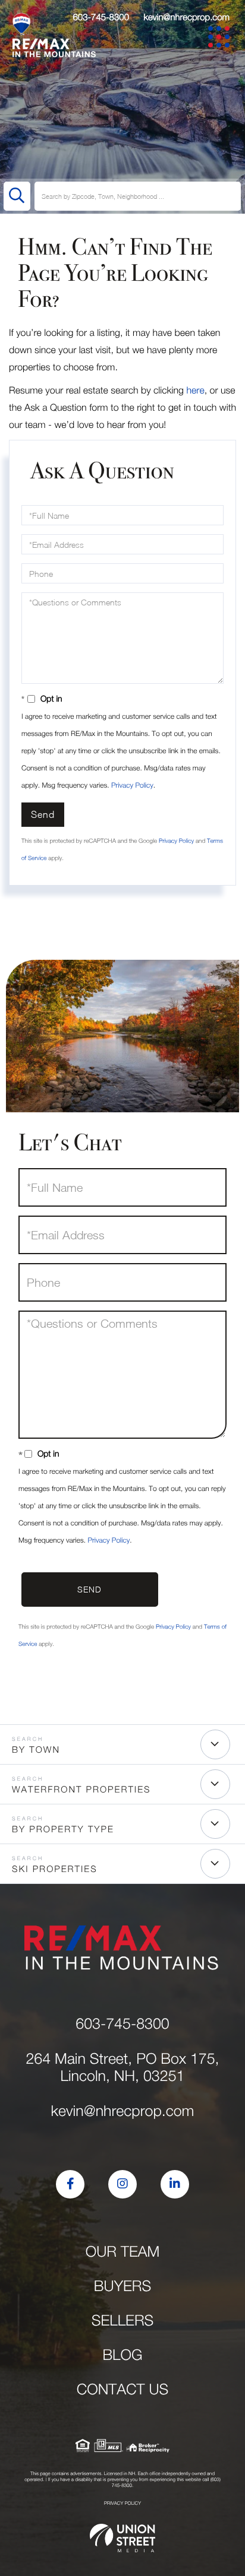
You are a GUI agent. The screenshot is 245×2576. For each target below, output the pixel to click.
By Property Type (63, 1829)
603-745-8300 (101, 17)
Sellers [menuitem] (123, 2320)
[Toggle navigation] (221, 39)
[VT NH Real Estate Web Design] (122, 2538)
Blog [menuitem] (122, 2355)
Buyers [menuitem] (122, 2286)
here (195, 391)
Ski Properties (55, 1869)
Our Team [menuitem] (123, 2252)
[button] (17, 196)
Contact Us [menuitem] (123, 2389)
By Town (36, 1750)
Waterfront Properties (81, 1790)
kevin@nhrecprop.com (186, 17)
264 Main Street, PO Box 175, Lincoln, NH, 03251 (122, 2067)
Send (43, 814)
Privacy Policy (132, 785)
